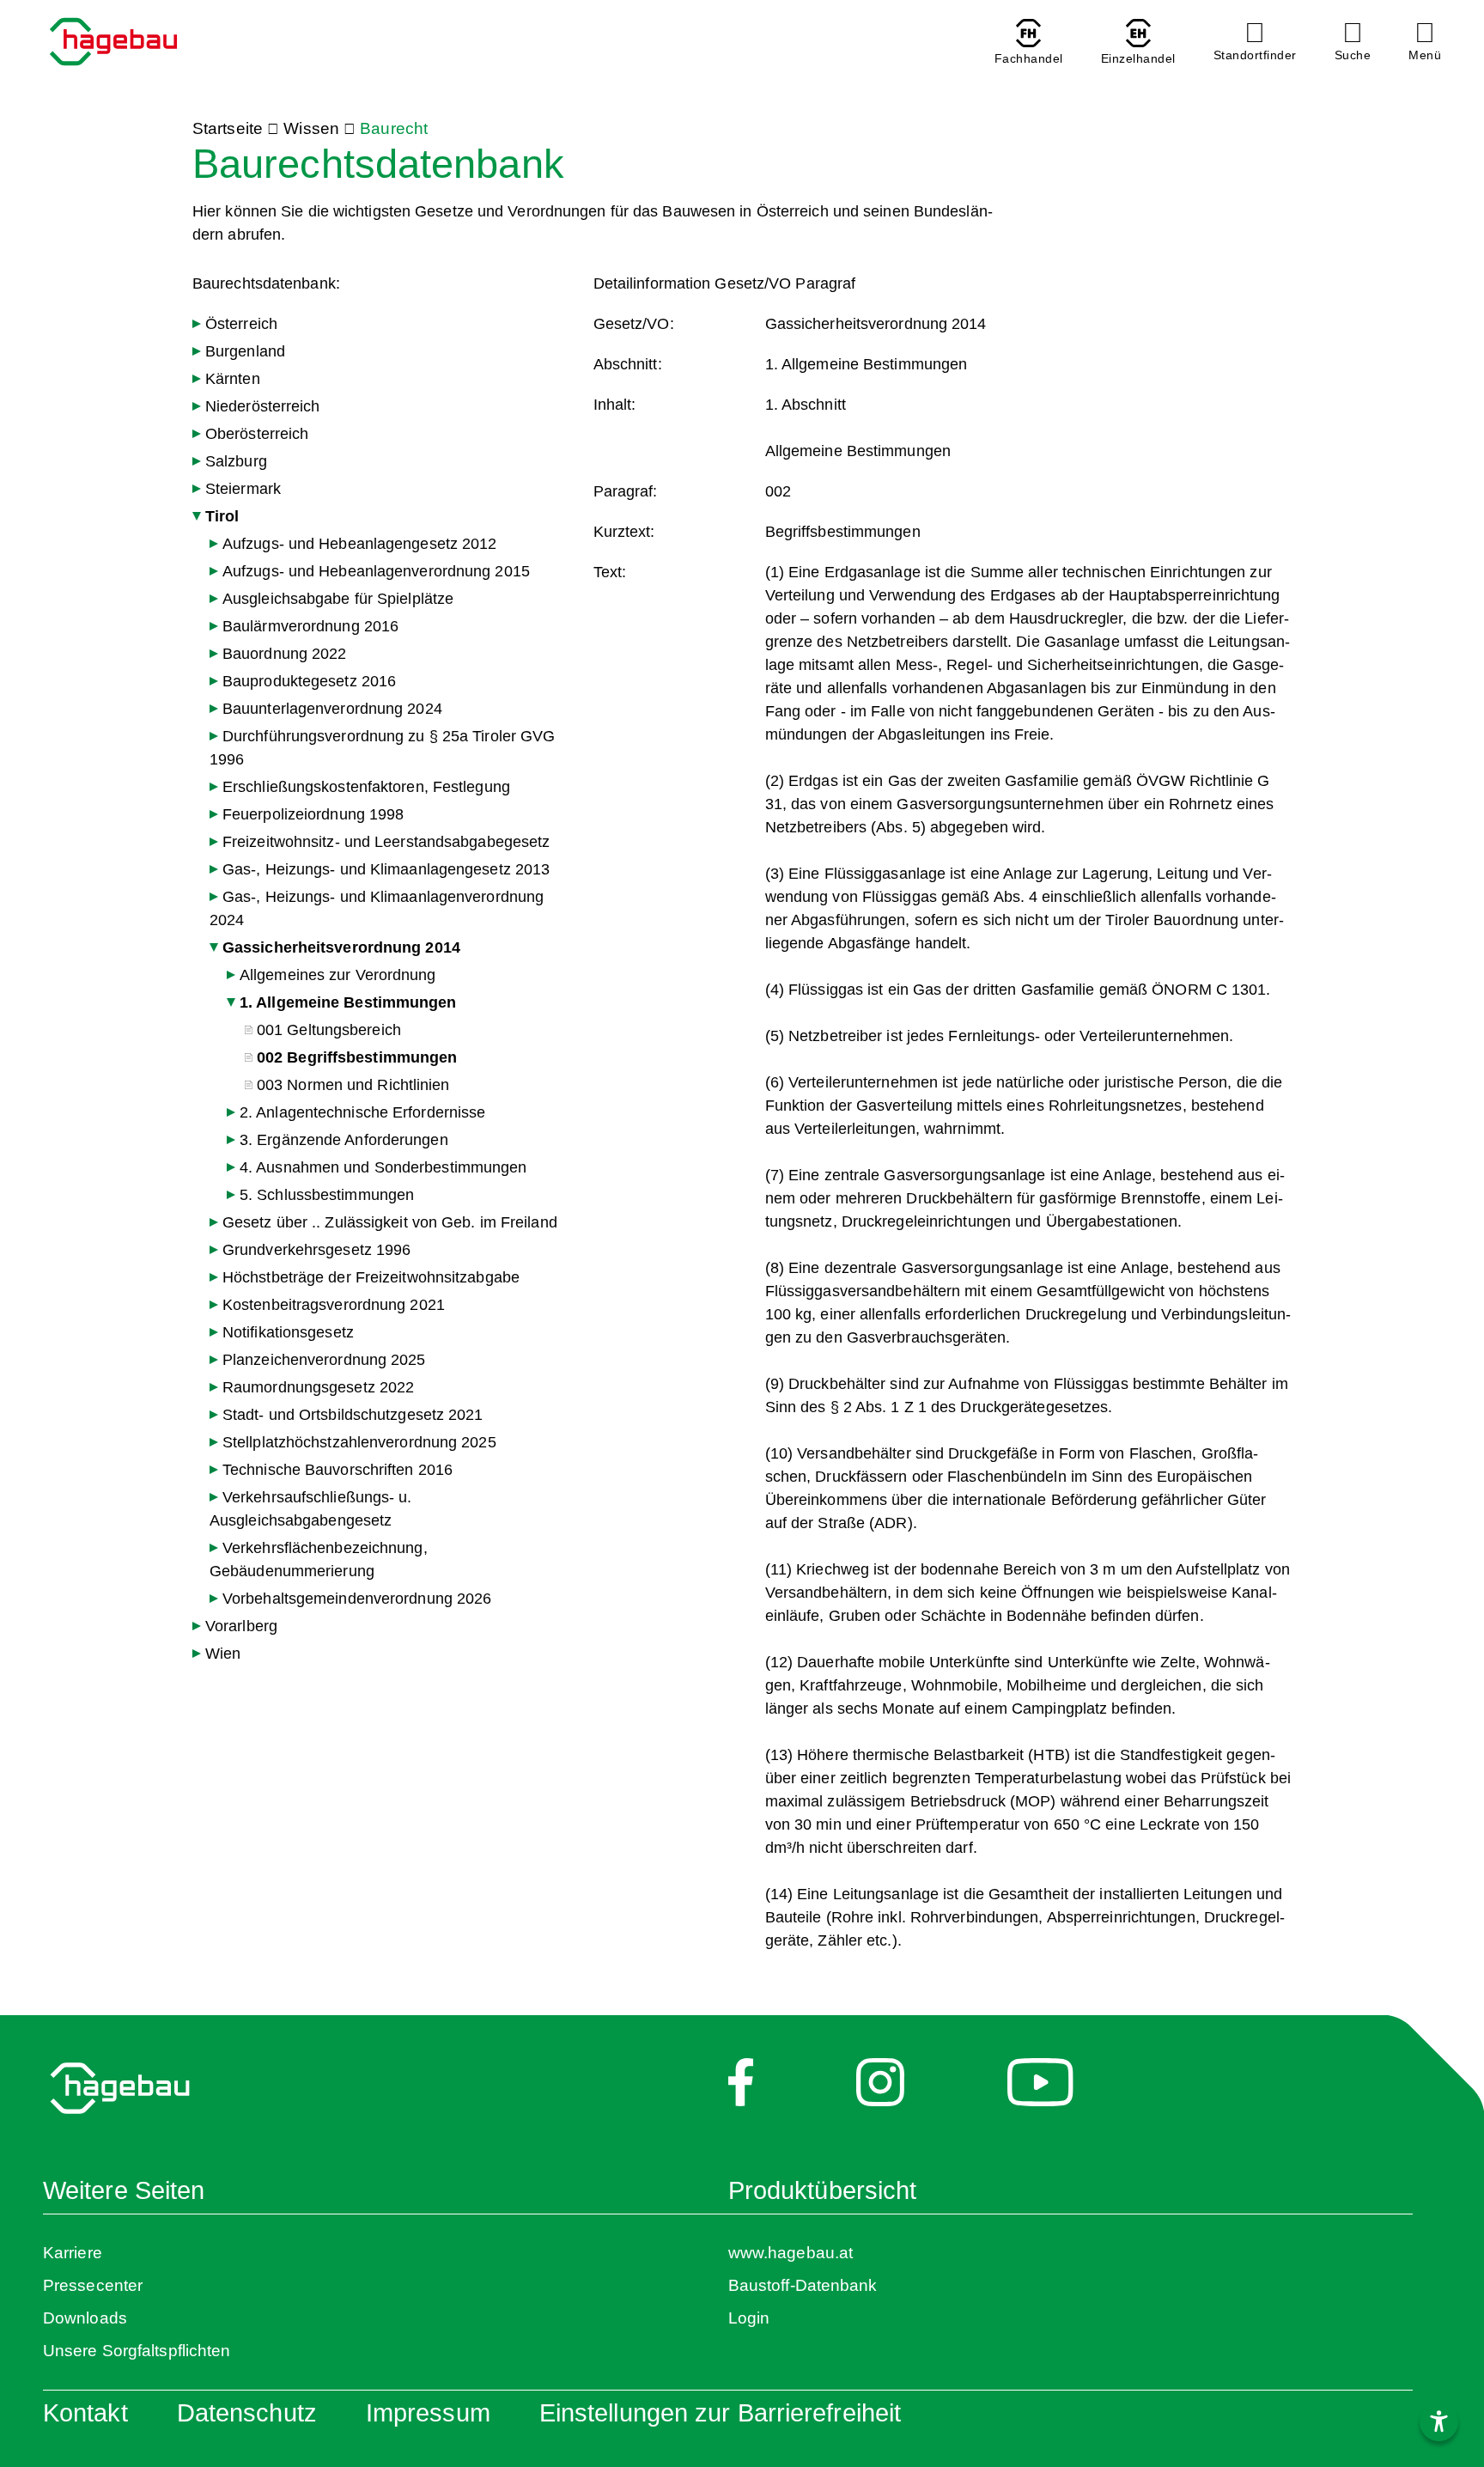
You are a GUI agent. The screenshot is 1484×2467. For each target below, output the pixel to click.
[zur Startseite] (113, 44)
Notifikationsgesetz (288, 1332)
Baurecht (394, 128)
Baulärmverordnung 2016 (310, 626)
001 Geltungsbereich (329, 1030)
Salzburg (236, 461)
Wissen (311, 128)
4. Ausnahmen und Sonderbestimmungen (383, 1167)
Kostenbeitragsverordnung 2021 (334, 1305)
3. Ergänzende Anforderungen (344, 1140)
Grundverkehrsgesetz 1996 (316, 1250)
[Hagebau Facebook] (741, 2092)
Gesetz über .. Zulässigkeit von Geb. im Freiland (390, 1222)
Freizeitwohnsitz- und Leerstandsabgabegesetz (386, 842)
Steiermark (243, 489)
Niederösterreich (263, 406)
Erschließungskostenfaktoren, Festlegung (366, 787)
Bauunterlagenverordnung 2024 (332, 709)
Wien (223, 1654)
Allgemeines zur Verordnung (338, 975)
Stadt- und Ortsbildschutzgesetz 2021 (353, 1415)
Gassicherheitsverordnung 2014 (341, 947)
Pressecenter (93, 2285)
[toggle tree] (197, 324)
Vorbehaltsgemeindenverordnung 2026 (357, 1599)
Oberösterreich (257, 434)
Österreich (241, 324)
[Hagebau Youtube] (1040, 2092)
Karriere (73, 2253)
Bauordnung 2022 (285, 654)
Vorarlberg (241, 1626)
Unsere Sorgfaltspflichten (137, 2351)
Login (749, 2318)
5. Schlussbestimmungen (327, 1195)
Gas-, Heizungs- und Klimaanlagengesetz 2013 (386, 869)
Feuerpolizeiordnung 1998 (313, 814)
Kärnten (233, 379)
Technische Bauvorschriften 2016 (338, 1470)
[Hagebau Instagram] (880, 2092)
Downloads (85, 2318)
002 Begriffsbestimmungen (357, 1057)
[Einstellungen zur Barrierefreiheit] (1439, 2422)
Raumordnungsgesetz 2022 (318, 1387)
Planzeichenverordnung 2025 (324, 1360)
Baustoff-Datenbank (803, 2285)
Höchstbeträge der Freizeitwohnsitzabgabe (371, 1277)
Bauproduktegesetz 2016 (309, 681)
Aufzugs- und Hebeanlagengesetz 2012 (360, 544)
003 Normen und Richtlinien (353, 1085)
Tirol (222, 516)
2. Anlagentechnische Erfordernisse (362, 1112)
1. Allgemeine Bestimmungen (348, 1002)
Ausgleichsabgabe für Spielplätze (338, 599)
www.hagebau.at (791, 2253)
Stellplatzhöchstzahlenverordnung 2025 (359, 1442)
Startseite (228, 128)
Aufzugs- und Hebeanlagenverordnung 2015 (376, 571)
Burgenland (245, 351)
